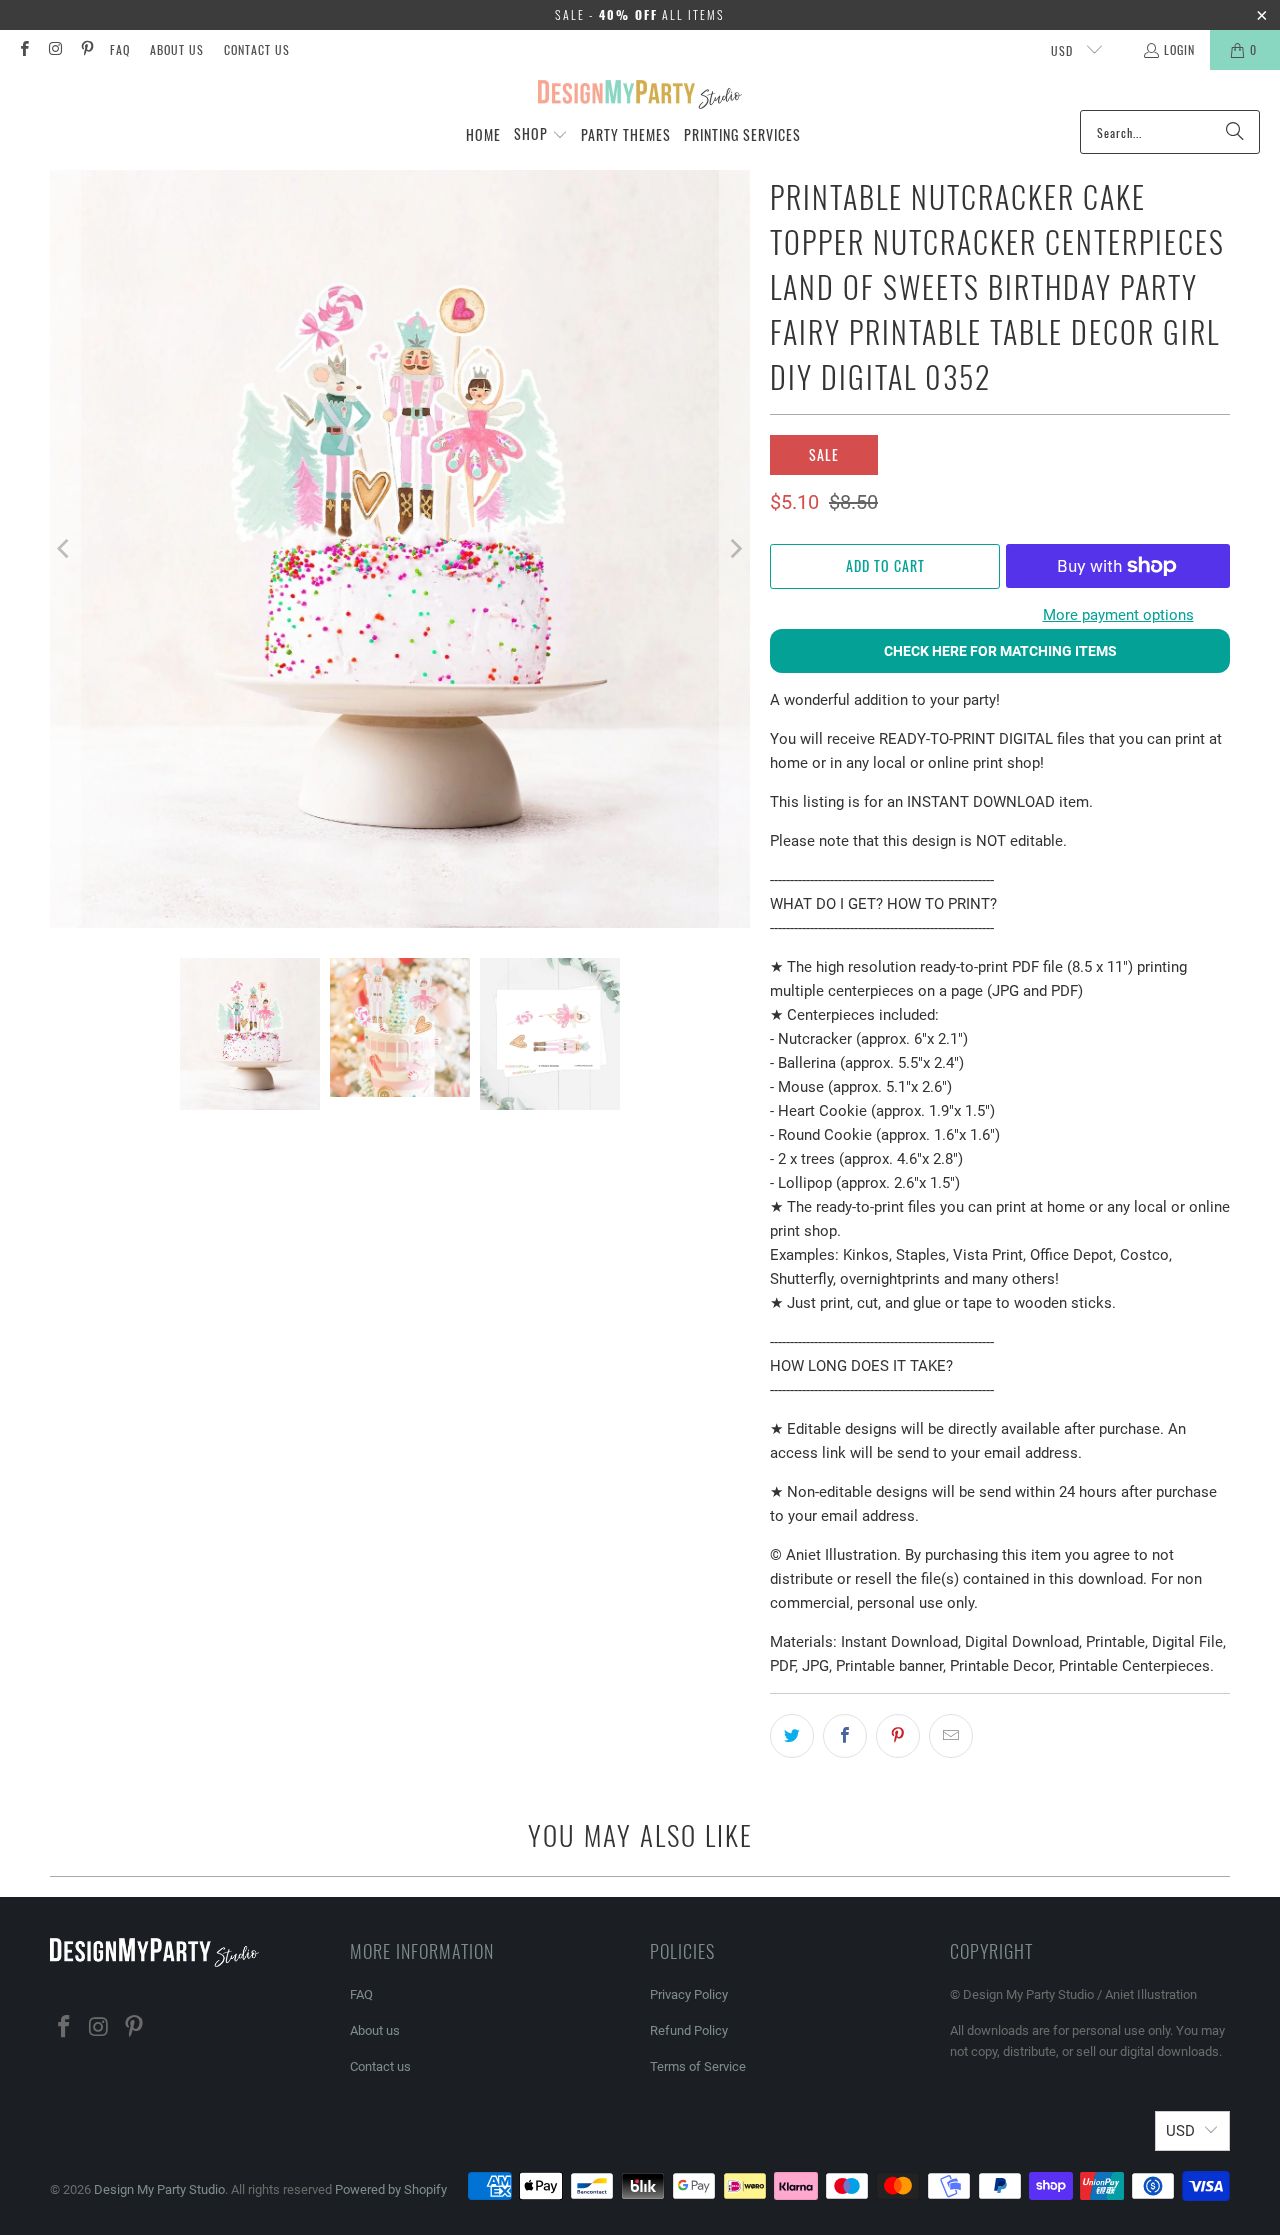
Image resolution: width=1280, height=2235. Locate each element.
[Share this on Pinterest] (898, 1736)
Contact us (257, 49)
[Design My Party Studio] (640, 95)
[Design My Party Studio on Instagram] (54, 49)
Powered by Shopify (391, 2189)
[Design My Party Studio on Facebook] (23, 49)
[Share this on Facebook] (845, 1736)
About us (177, 49)
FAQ (120, 49)
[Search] (1235, 132)
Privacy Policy (689, 1994)
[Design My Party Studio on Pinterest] (86, 49)
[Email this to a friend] (951, 1736)
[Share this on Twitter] (792, 1736)
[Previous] (65, 549)
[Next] (735, 549)
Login (1179, 49)
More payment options (1118, 615)
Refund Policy (689, 2030)
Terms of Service (698, 2066)
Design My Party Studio (159, 2189)
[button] (541, 135)
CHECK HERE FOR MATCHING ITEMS (1000, 651)
